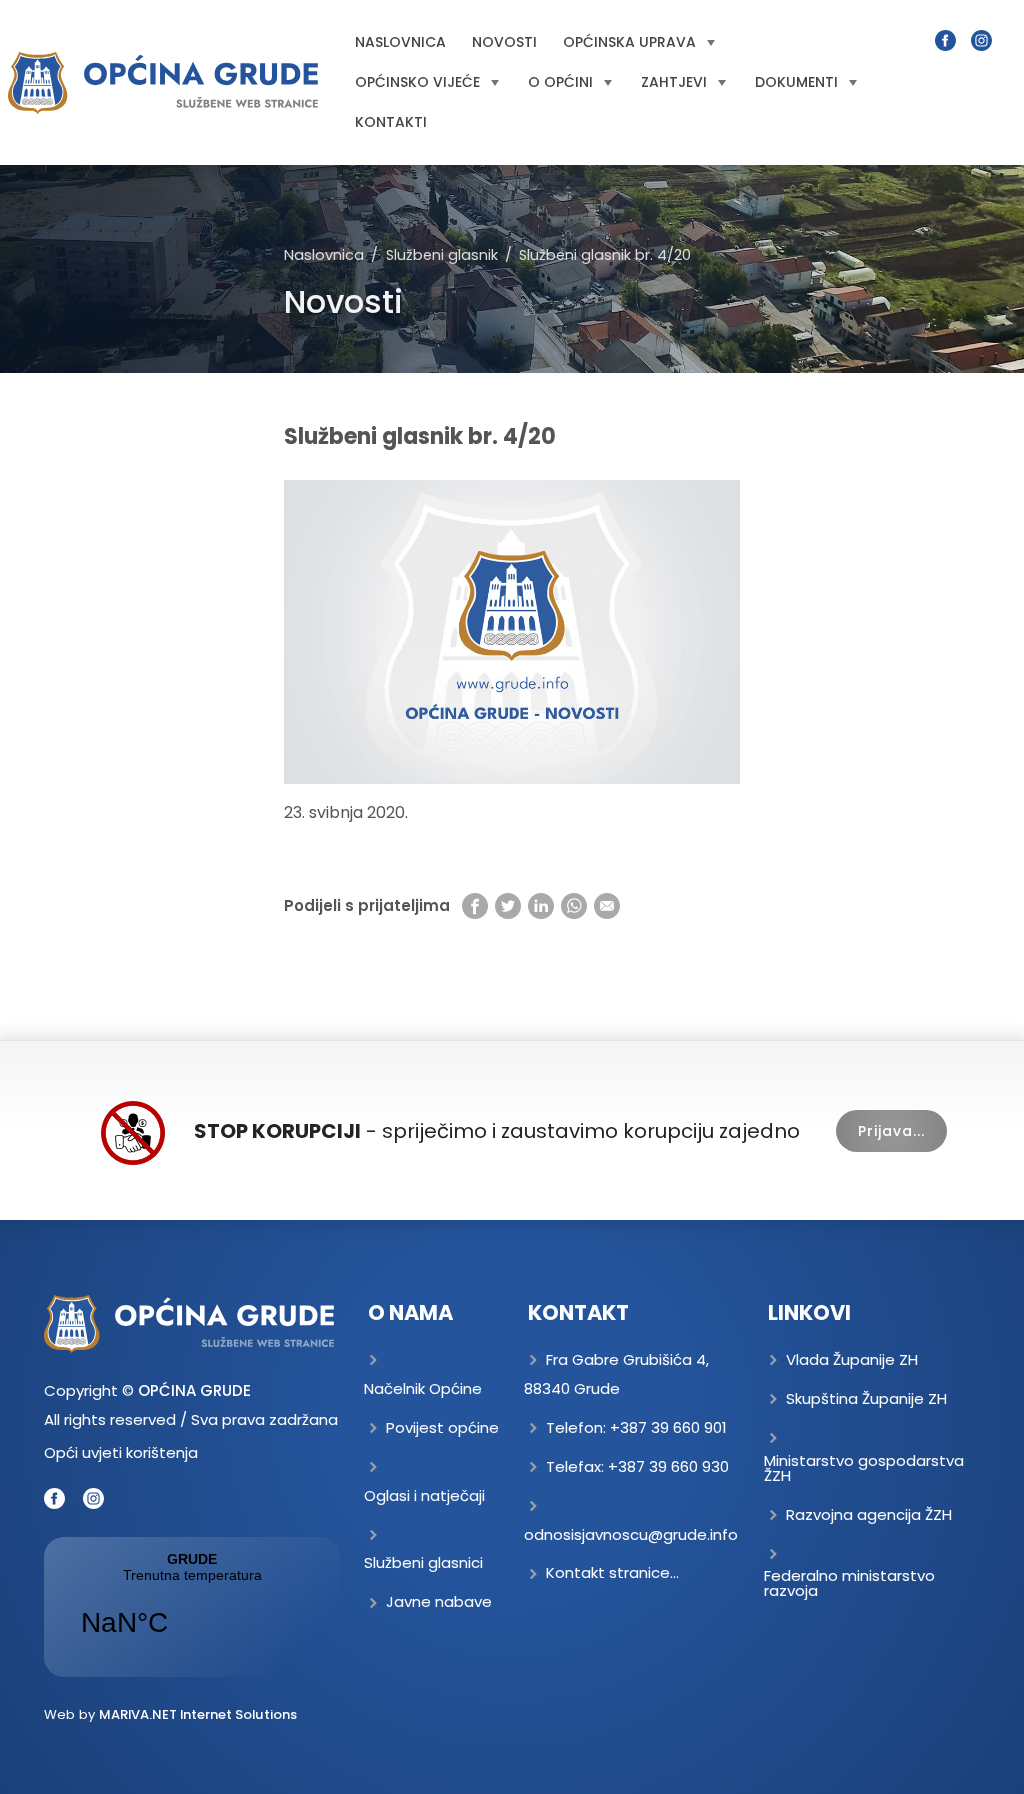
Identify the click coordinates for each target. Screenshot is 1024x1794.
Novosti (504, 42)
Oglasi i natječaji (424, 1495)
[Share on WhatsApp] (574, 905)
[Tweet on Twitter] (508, 905)
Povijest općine (442, 1427)
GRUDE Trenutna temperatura (192, 1607)
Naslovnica (400, 42)
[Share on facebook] (475, 905)
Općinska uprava (629, 42)
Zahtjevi (674, 82)
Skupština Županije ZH (866, 1398)
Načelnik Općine (423, 1388)
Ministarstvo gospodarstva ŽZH (864, 1468)
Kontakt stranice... (612, 1572)
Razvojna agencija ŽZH (869, 1514)
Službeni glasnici (423, 1562)
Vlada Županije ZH (852, 1359)
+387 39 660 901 (668, 1427)
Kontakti (391, 122)
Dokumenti (796, 82)
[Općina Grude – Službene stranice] (163, 83)
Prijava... (891, 1131)
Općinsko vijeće (417, 82)
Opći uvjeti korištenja (121, 1452)
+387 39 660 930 (668, 1466)
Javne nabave (439, 1601)
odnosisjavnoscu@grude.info (631, 1534)
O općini (560, 82)
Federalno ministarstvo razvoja (849, 1583)
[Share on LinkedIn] (541, 905)
